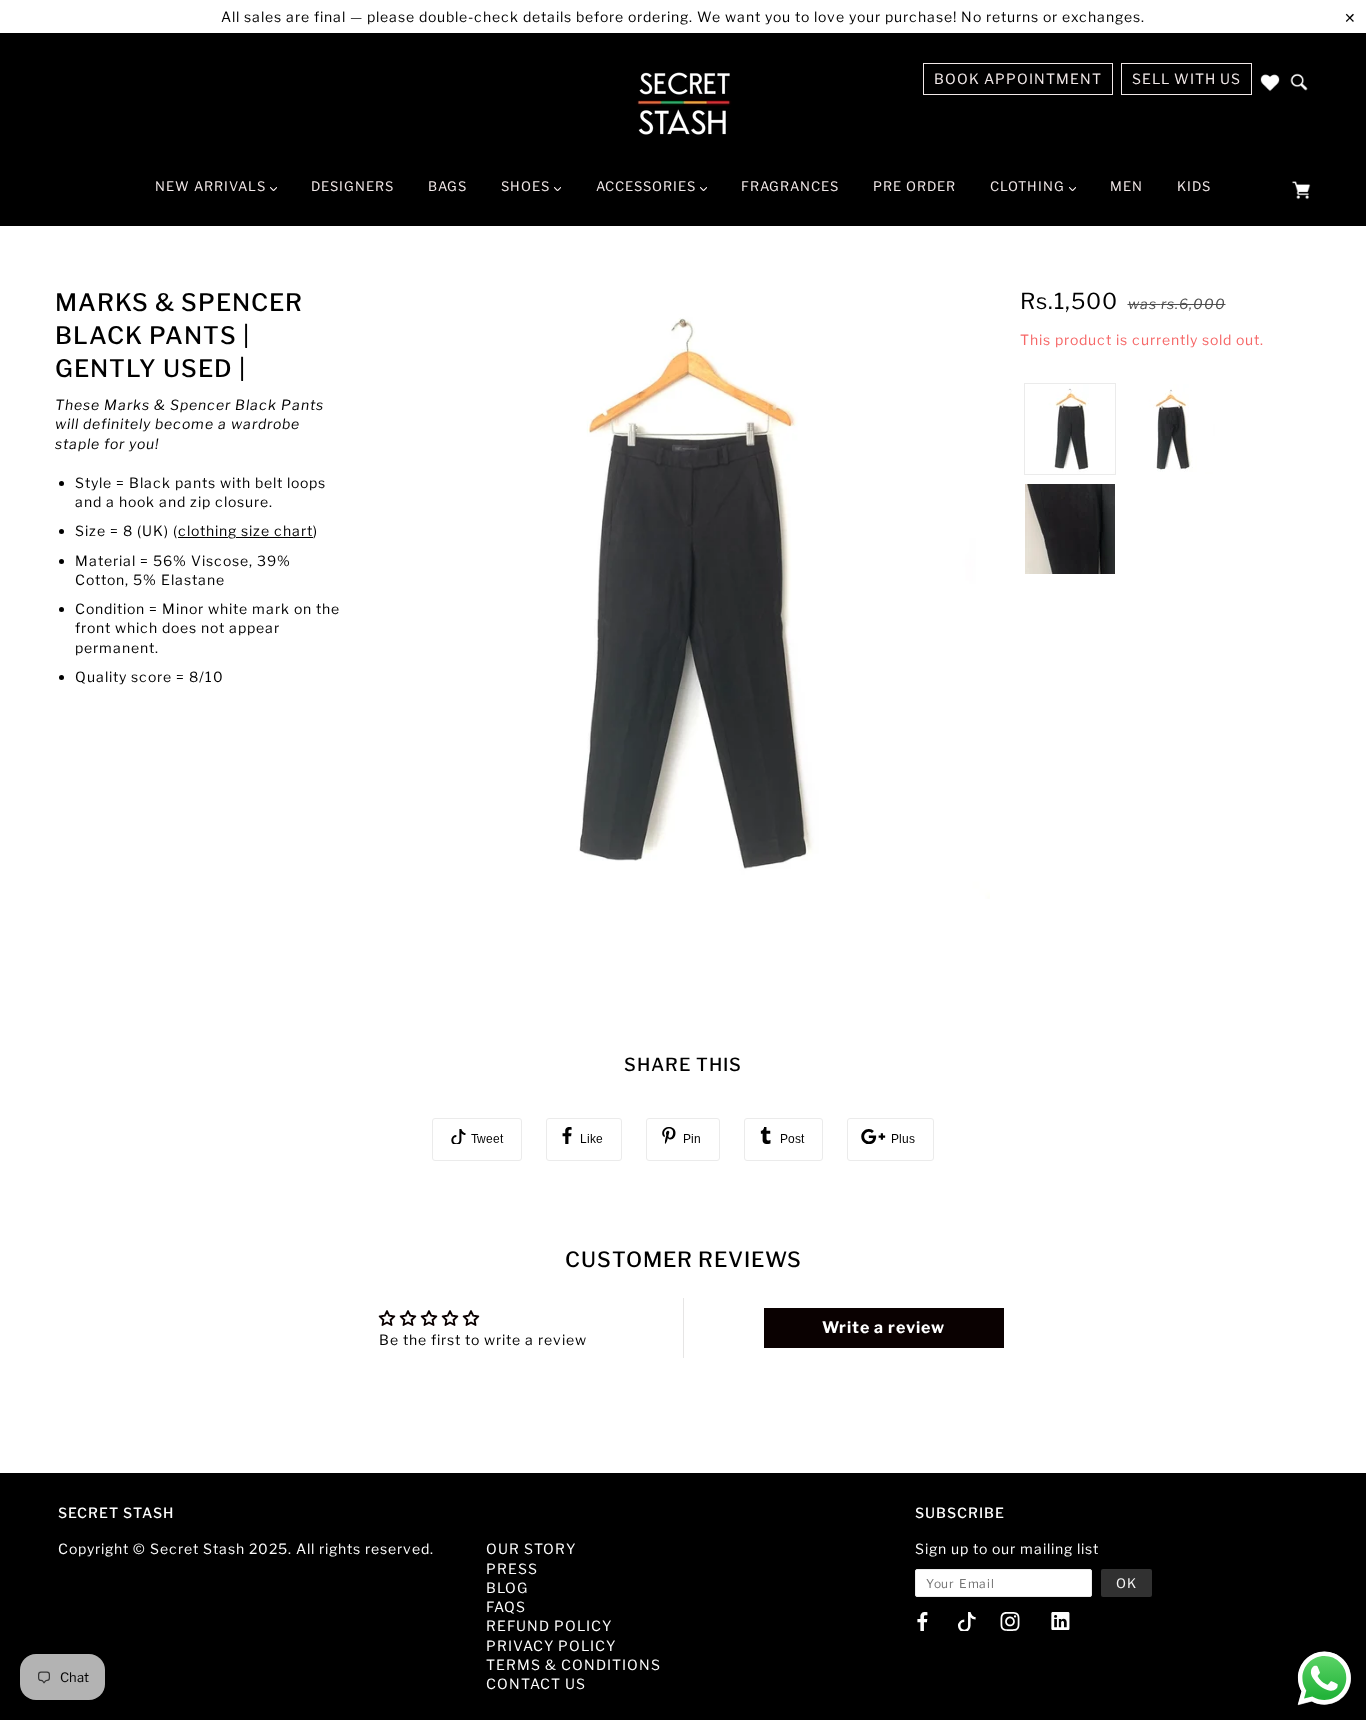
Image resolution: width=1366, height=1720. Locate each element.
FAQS (506, 1606)
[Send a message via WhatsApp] (1324, 1678)
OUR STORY (531, 1548)
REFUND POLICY (549, 1625)
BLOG (507, 1587)
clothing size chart (245, 530)
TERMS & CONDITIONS (573, 1664)
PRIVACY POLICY (551, 1645)
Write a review (883, 1327)
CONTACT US (536, 1683)
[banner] (683, 103)
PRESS (512, 1568)
